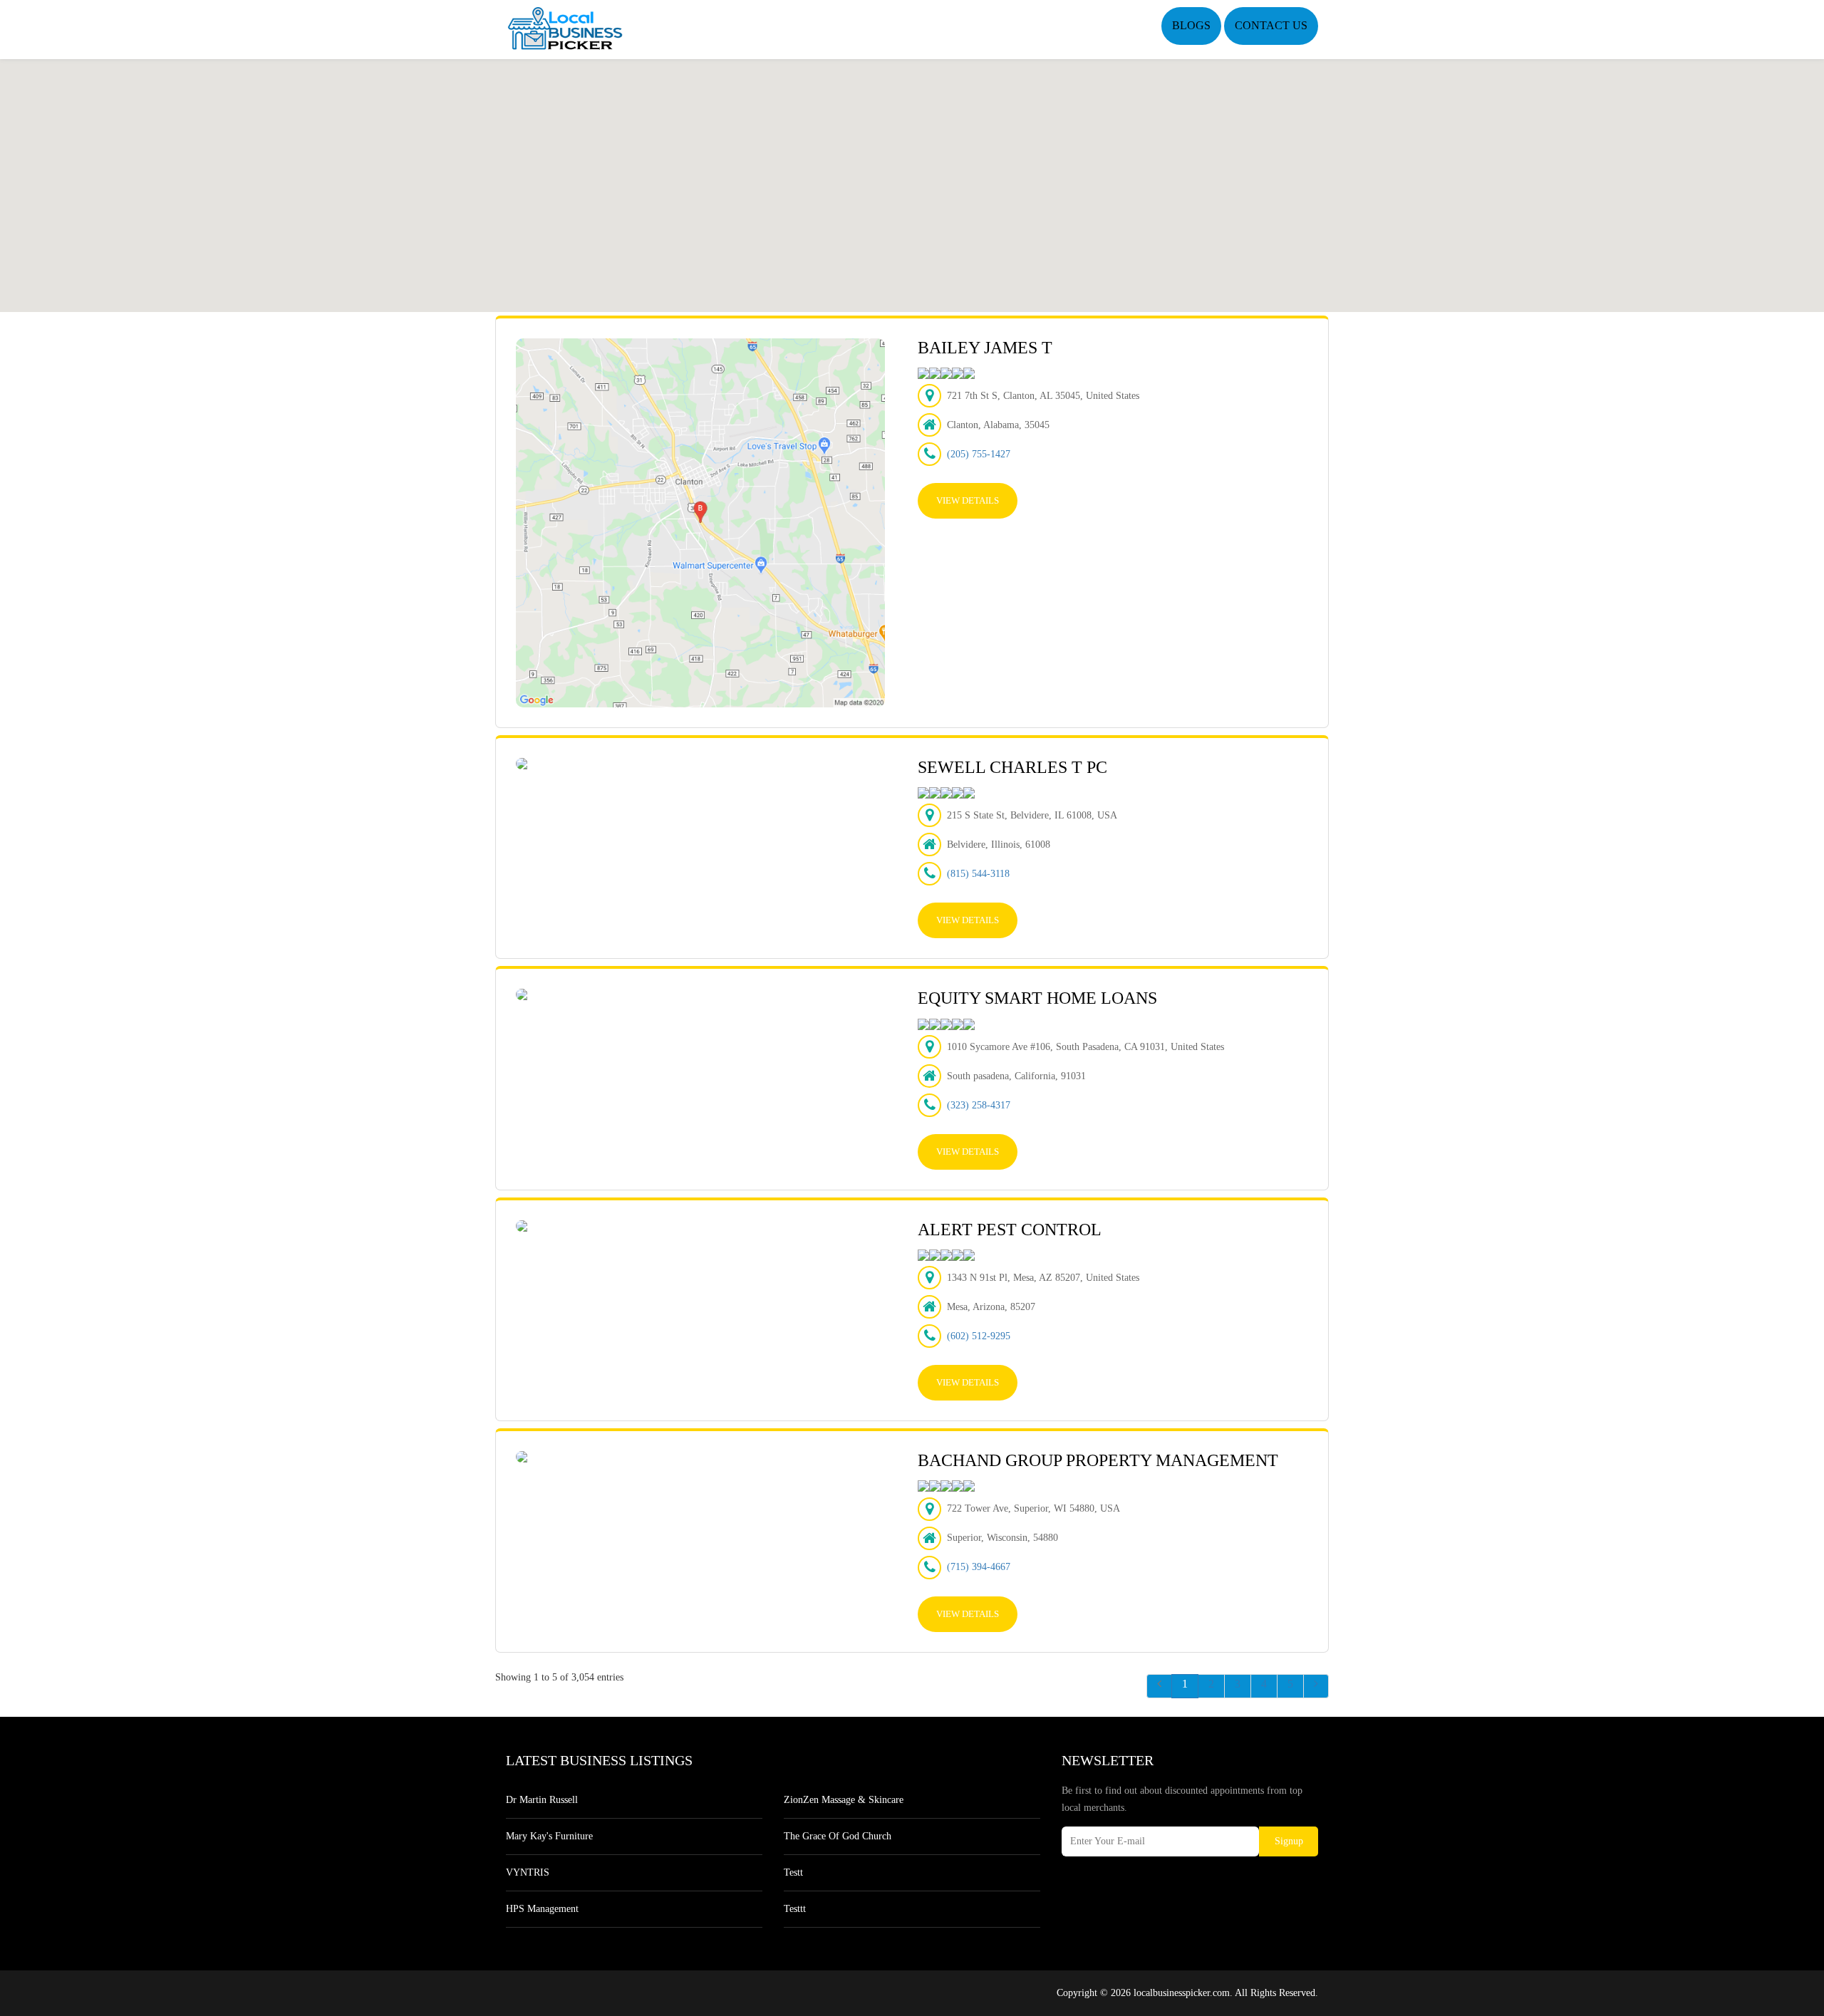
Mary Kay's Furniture (549, 1836)
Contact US (1271, 25)
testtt (795, 1909)
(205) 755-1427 (979, 454)
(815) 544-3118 (978, 874)
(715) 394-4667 (979, 1567)
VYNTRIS (528, 1872)
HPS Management (542, 1909)
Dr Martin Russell (542, 1800)
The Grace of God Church (838, 1836)
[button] (912, 177)
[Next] (1316, 1686)
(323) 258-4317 (979, 1105)
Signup (1289, 1841)
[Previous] (1159, 1686)
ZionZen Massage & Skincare (844, 1800)
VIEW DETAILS (968, 500)
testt (793, 1872)
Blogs (1191, 25)
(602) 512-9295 (979, 1336)
